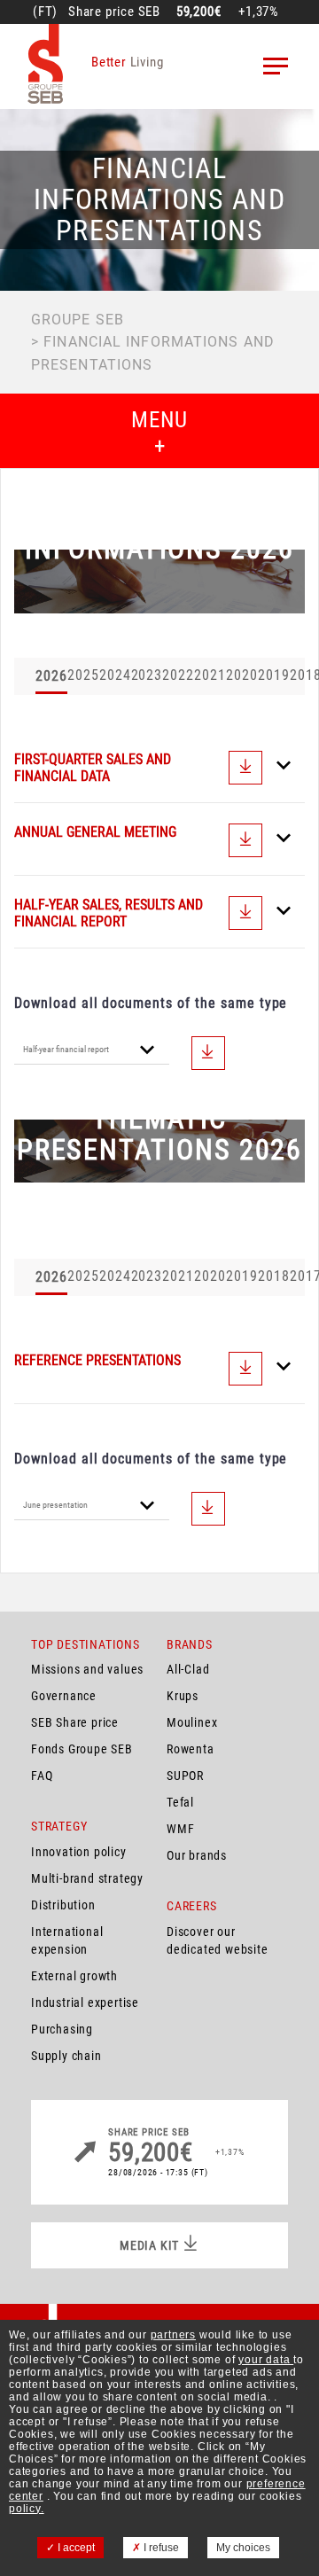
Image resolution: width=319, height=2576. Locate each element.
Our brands (197, 1855)
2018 (274, 1276)
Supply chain (66, 2056)
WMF (180, 1829)
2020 (242, 675)
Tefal (180, 1802)
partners (173, 2335)
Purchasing (62, 2029)
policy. (27, 2509)
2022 (178, 675)
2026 (51, 676)
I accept (75, 2548)
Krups (183, 1696)
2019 (274, 675)
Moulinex (192, 1722)
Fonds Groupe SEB (82, 1749)
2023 (147, 675)
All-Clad (188, 1669)
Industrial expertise (85, 2002)
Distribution (63, 1905)
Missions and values (87, 1669)
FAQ (42, 1776)
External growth (74, 1976)
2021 (210, 675)
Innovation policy (79, 1852)
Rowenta (191, 1749)
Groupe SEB (78, 320)
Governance (64, 1696)
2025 (83, 675)
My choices (243, 2548)
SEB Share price (75, 1722)
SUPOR (185, 1776)
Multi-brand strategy (87, 1878)
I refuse (160, 2548)
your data (266, 2360)
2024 (115, 675)
